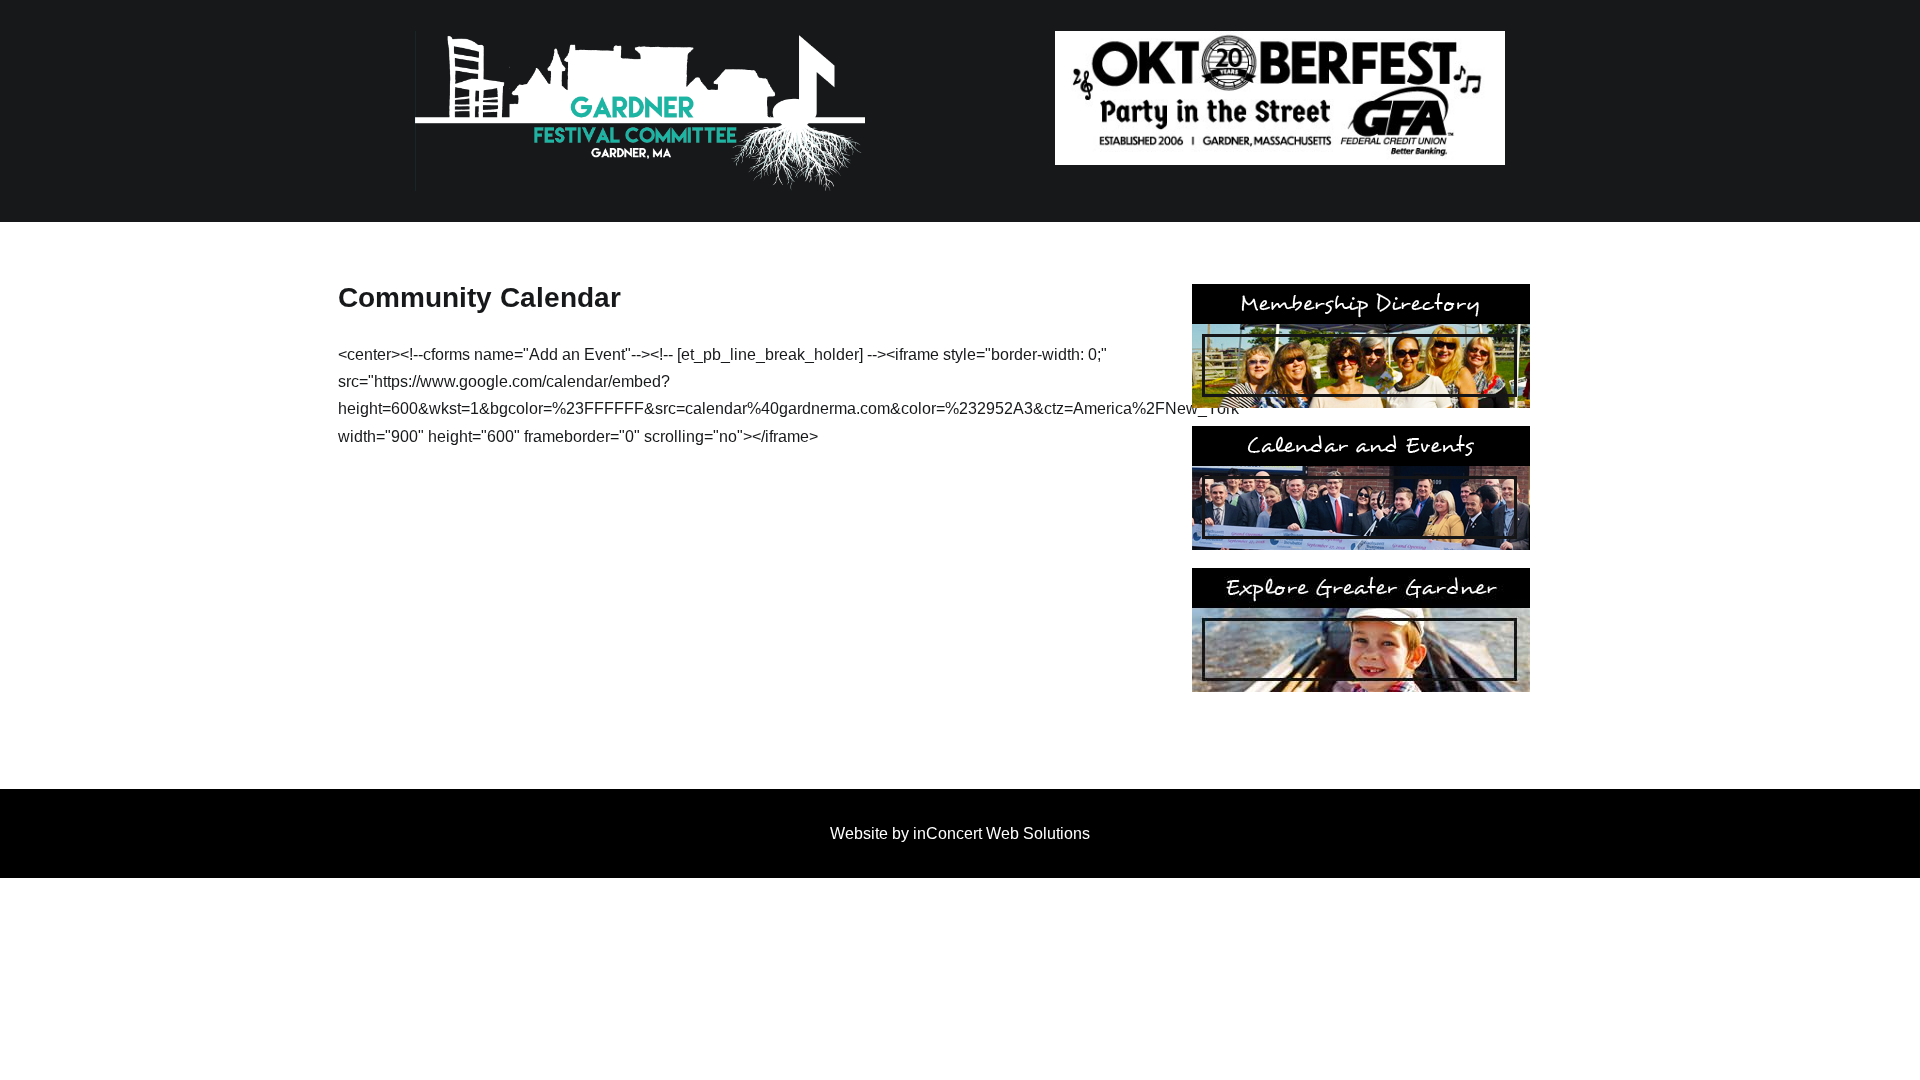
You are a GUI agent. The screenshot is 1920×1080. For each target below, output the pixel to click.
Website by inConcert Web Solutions (960, 833)
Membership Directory (1361, 346)
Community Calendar (1361, 488)
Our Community (1361, 630)
